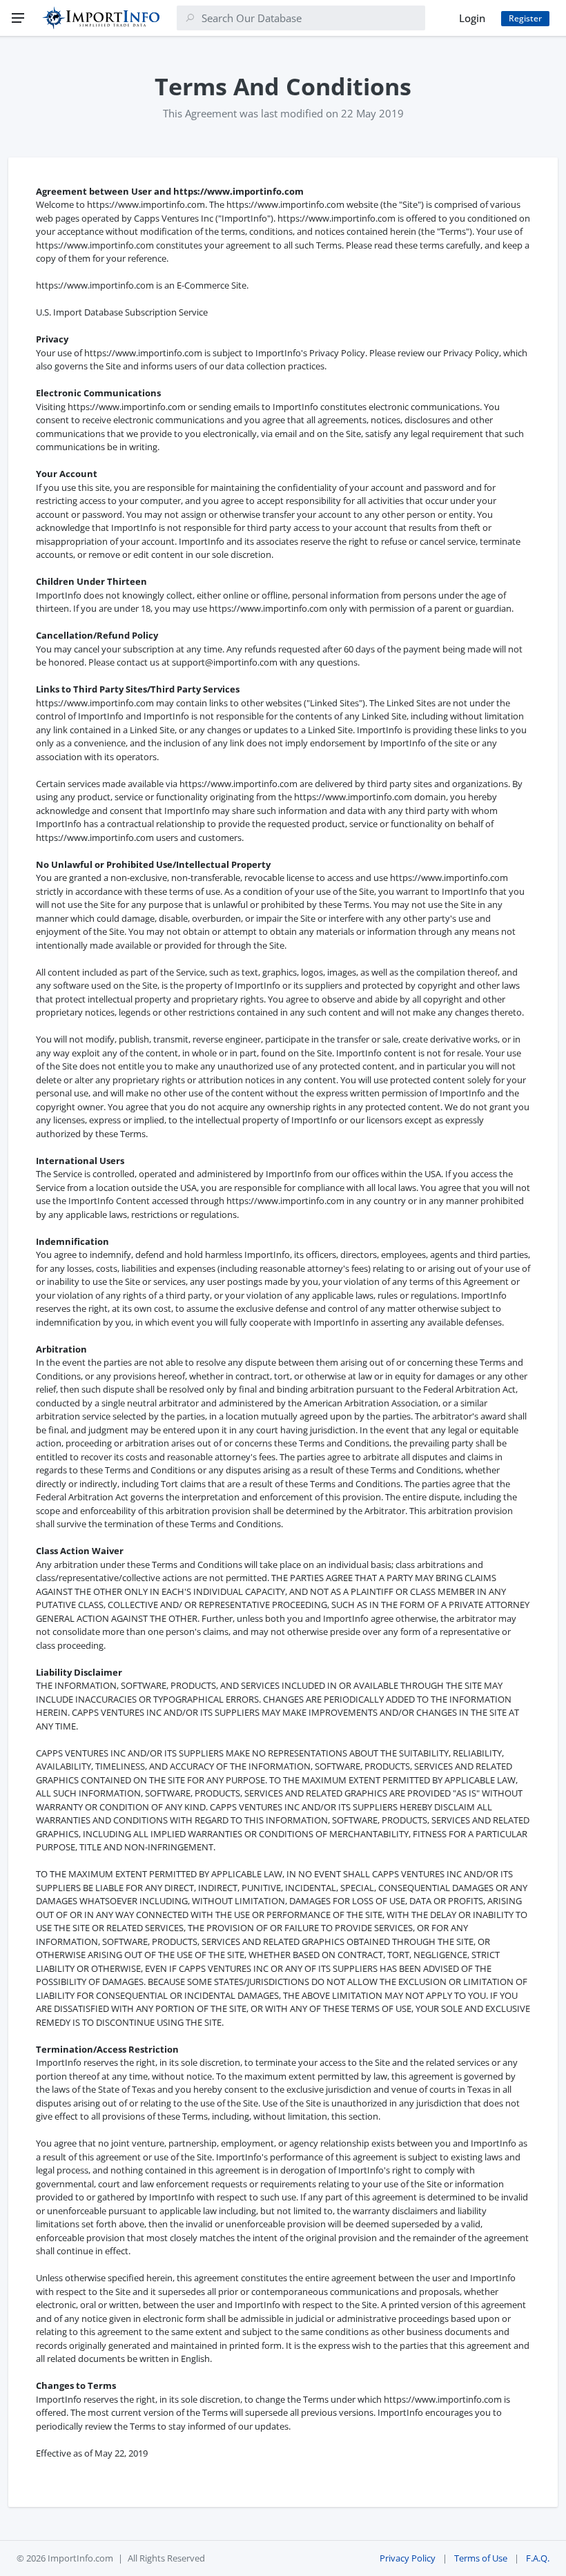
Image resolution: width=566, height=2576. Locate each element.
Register (525, 18)
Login (472, 18)
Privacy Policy (408, 2558)
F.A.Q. (538, 2558)
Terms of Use (481, 2558)
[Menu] (18, 18)
